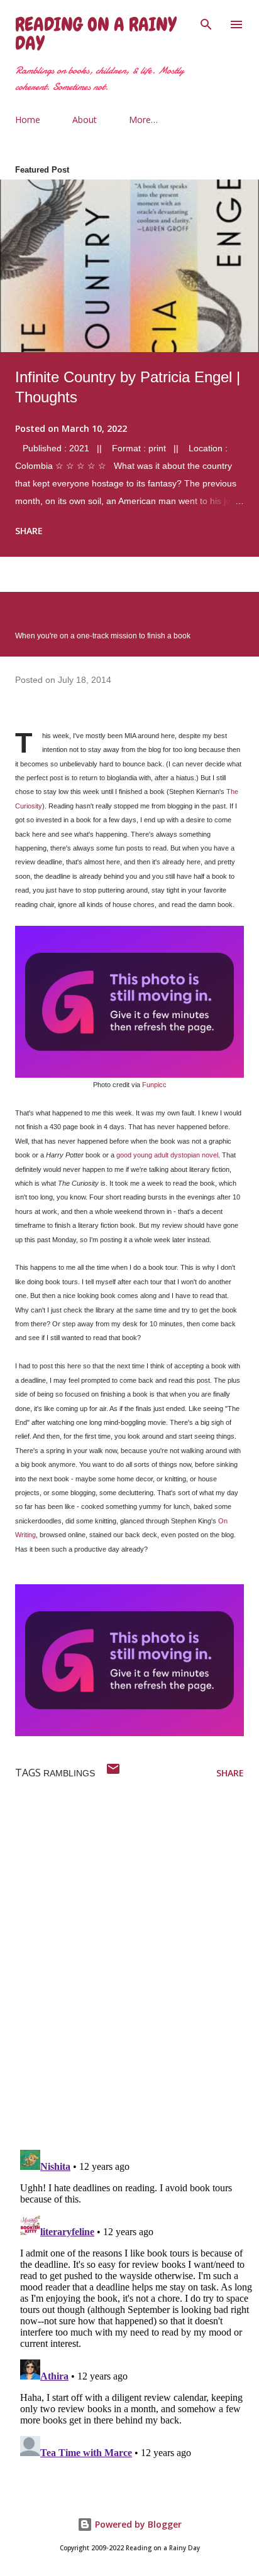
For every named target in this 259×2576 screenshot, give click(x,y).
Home (28, 120)
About (85, 120)
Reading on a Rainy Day (96, 34)
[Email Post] (113, 1773)
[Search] (206, 23)
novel (210, 1155)
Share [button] (29, 531)
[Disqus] (137, 1977)
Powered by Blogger (137, 2524)
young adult (151, 1155)
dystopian (185, 1155)
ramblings (69, 1773)
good (124, 1155)
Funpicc (154, 1085)
